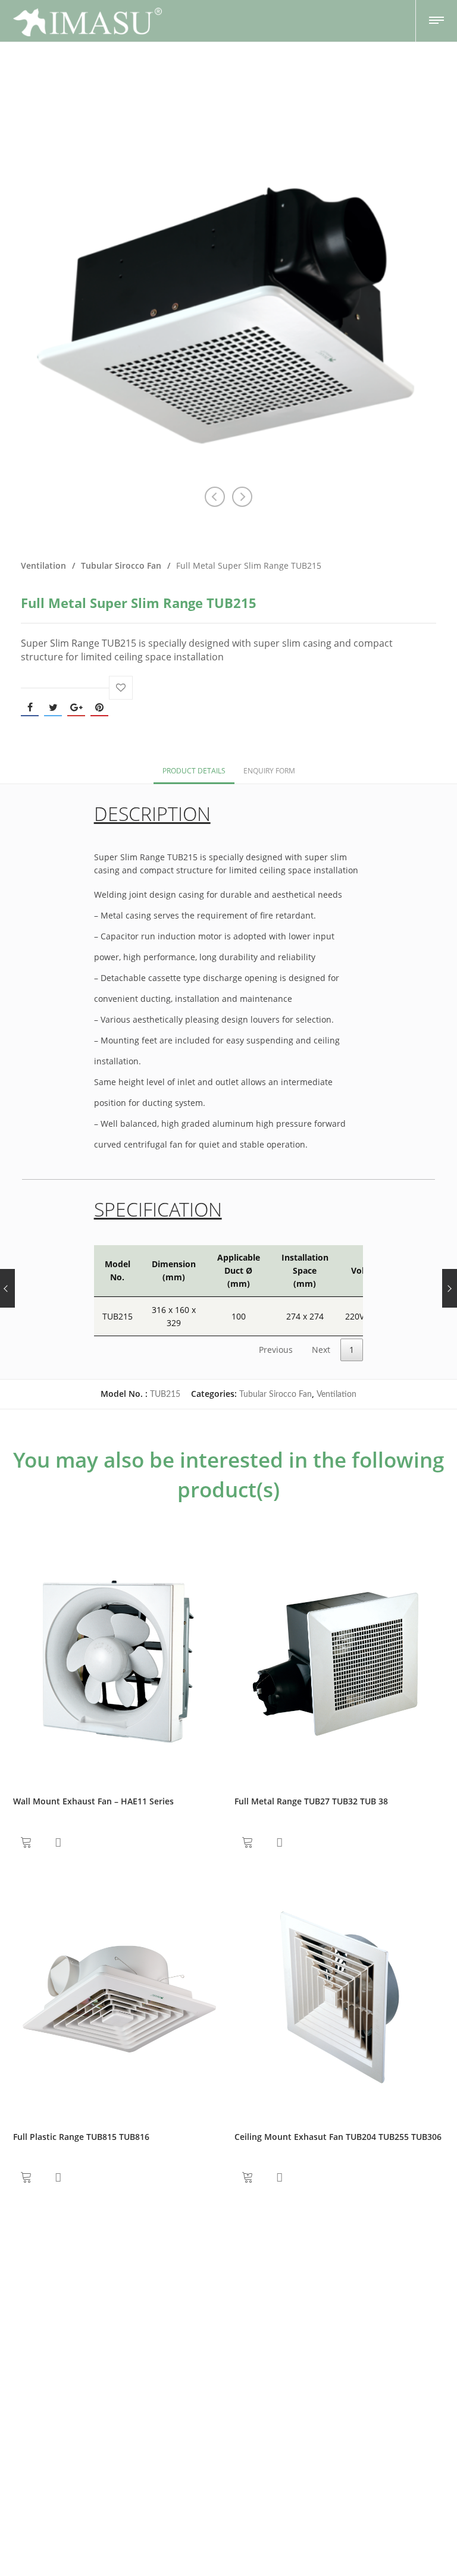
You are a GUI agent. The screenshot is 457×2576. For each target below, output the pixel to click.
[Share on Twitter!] (53, 707)
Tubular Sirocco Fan (121, 565)
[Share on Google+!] (76, 707)
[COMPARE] (58, 1842)
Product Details (194, 771)
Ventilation (43, 565)
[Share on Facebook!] (30, 707)
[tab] (194, 770)
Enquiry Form (269, 771)
